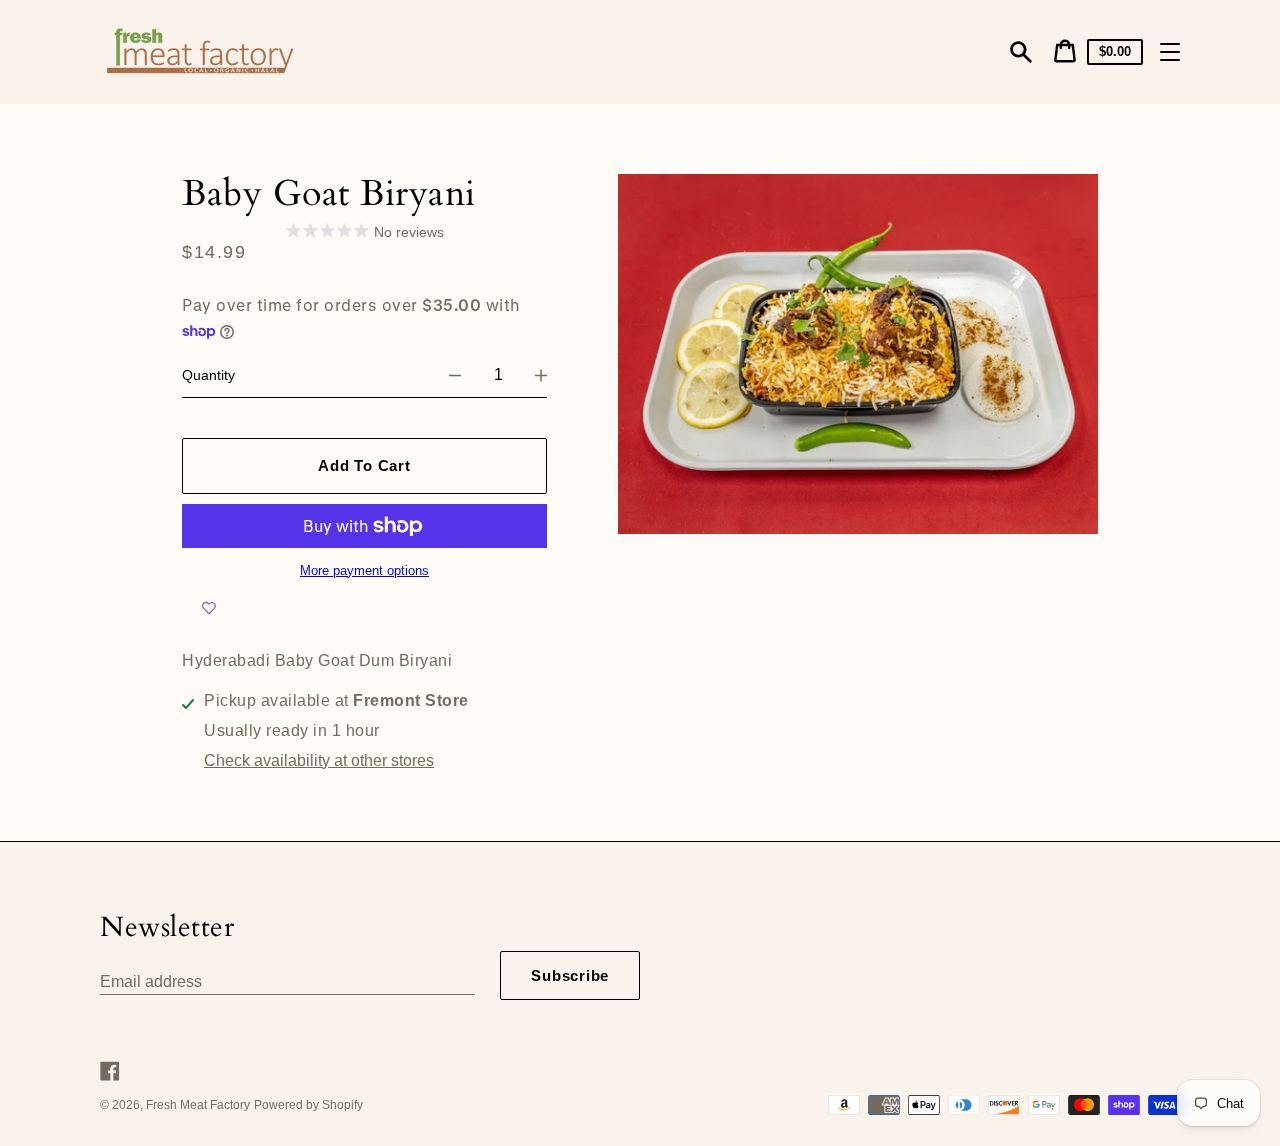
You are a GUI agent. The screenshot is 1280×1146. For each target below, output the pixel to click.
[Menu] (1170, 52)
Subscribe (570, 975)
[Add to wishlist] (209, 609)
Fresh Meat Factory (198, 1105)
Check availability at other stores (319, 760)
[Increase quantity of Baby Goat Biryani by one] (541, 375)
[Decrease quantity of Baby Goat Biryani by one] (455, 375)
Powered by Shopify (308, 1105)
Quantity (208, 375)
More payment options (364, 571)
